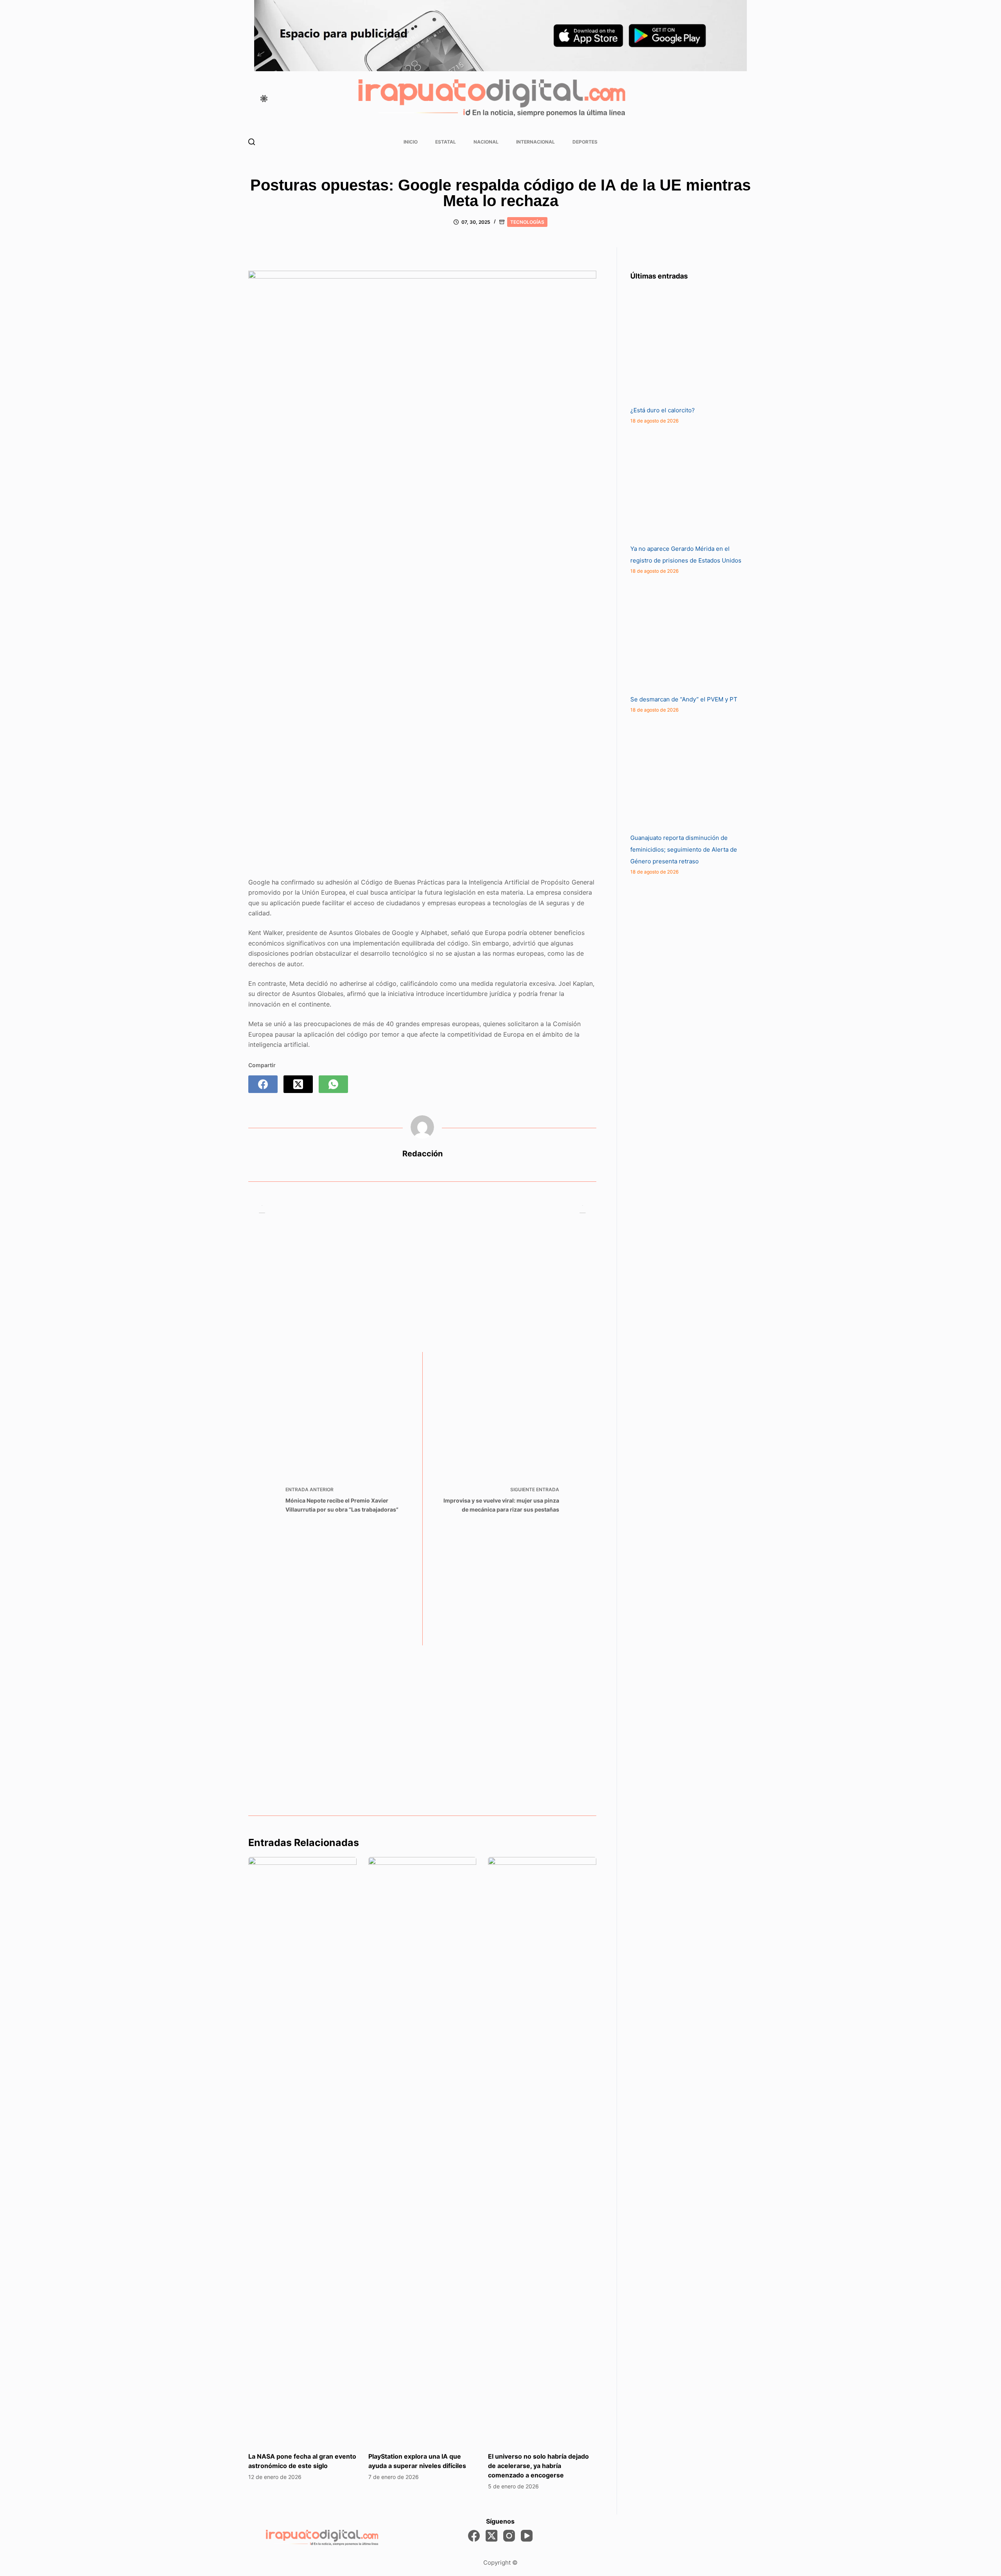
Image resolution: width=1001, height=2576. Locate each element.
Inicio (411, 142)
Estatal (446, 142)
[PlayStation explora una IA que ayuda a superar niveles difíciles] (422, 2150)
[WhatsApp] (333, 1084)
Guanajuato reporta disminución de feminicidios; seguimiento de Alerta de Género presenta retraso (684, 849)
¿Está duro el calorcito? (663, 410)
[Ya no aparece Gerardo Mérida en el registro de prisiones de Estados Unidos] (689, 484)
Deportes (585, 142)
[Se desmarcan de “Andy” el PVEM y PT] (689, 635)
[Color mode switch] (264, 99)
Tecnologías (527, 222)
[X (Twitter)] (298, 1084)
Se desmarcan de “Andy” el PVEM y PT (684, 699)
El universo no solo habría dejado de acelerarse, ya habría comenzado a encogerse (538, 2466)
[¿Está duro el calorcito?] (689, 346)
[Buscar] (252, 142)
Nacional (486, 142)
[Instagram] (509, 2536)
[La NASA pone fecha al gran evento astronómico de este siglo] (302, 2150)
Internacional (535, 142)
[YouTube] (527, 2536)
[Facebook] (263, 1084)
